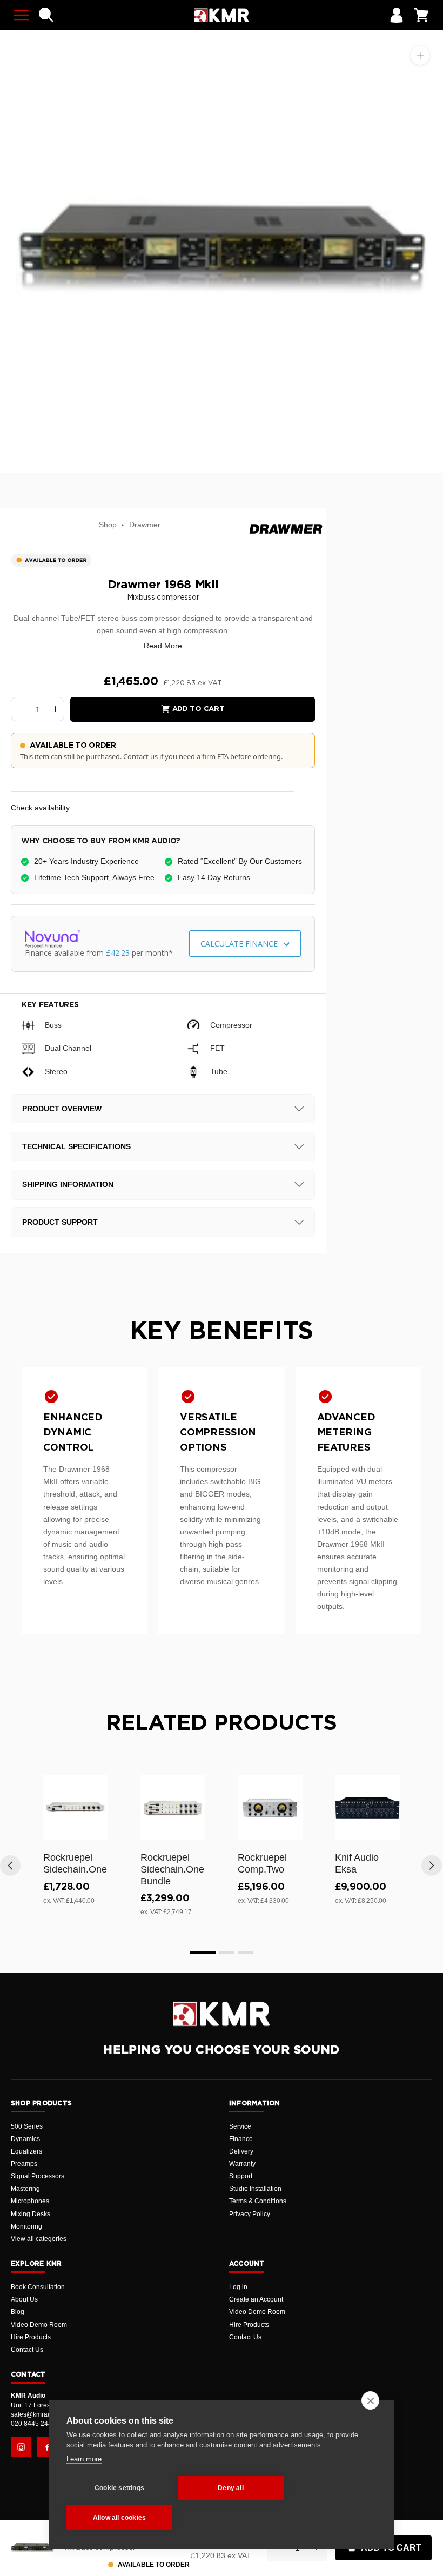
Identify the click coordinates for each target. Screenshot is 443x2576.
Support (241, 2176)
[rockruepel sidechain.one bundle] (173, 1808)
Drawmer (145, 525)
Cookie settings (119, 2488)
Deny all (231, 2488)
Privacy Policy (250, 2214)
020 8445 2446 (33, 2424)
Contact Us (27, 2350)
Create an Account (256, 2299)
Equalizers (26, 2151)
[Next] (432, 1866)
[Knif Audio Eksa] (367, 1808)
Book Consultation (38, 2287)
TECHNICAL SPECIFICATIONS (76, 1146)
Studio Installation (255, 2189)
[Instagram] (21, 2447)
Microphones (30, 2201)
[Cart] (421, 15)
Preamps (24, 2164)
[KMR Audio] (221, 15)
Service (240, 2126)
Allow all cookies (119, 2518)
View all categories (39, 2239)
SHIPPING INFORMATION (68, 1184)
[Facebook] (47, 2447)
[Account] (397, 15)
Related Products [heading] (222, 1723)
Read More (163, 646)
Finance (241, 2139)
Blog (18, 2312)
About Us (24, 2299)
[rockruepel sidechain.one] (76, 1808)
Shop (108, 525)
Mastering (25, 2189)
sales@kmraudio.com (43, 2414)
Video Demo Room (39, 2325)
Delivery (241, 2151)
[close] (370, 2400)
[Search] (46, 15)
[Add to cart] (95, 1830)
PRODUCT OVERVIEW (62, 1109)
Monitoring (26, 2226)
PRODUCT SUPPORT (60, 1222)
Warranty (242, 2164)
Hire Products (31, 2337)
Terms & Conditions (258, 2201)
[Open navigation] (22, 15)
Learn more (84, 2459)
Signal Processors (38, 2176)
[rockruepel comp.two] (270, 1808)
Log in (238, 2287)
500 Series (27, 2126)
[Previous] (10, 1866)
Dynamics (25, 2139)
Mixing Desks (31, 2214)
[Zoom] (420, 55)
